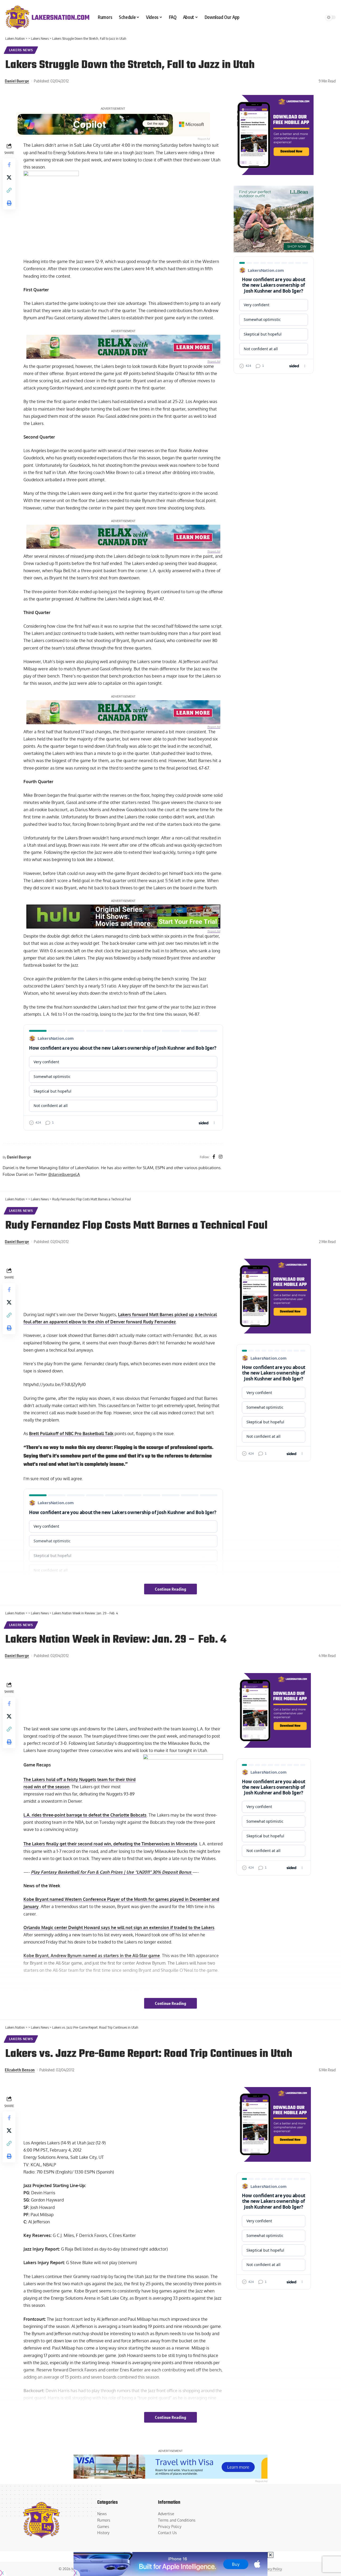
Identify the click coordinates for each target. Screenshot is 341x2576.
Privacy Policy (271, 2569)
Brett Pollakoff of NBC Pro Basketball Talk (71, 1434)
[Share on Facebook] (9, 165)
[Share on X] (9, 178)
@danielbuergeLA (64, 1174)
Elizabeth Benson (20, 2070)
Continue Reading (170, 1589)
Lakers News (21, 50)
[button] (9, 190)
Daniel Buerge (17, 81)
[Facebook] (214, 1157)
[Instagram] (221, 1157)
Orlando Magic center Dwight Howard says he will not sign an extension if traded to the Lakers (119, 1928)
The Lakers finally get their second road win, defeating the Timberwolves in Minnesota (110, 1844)
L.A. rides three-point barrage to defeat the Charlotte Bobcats (85, 1815)
